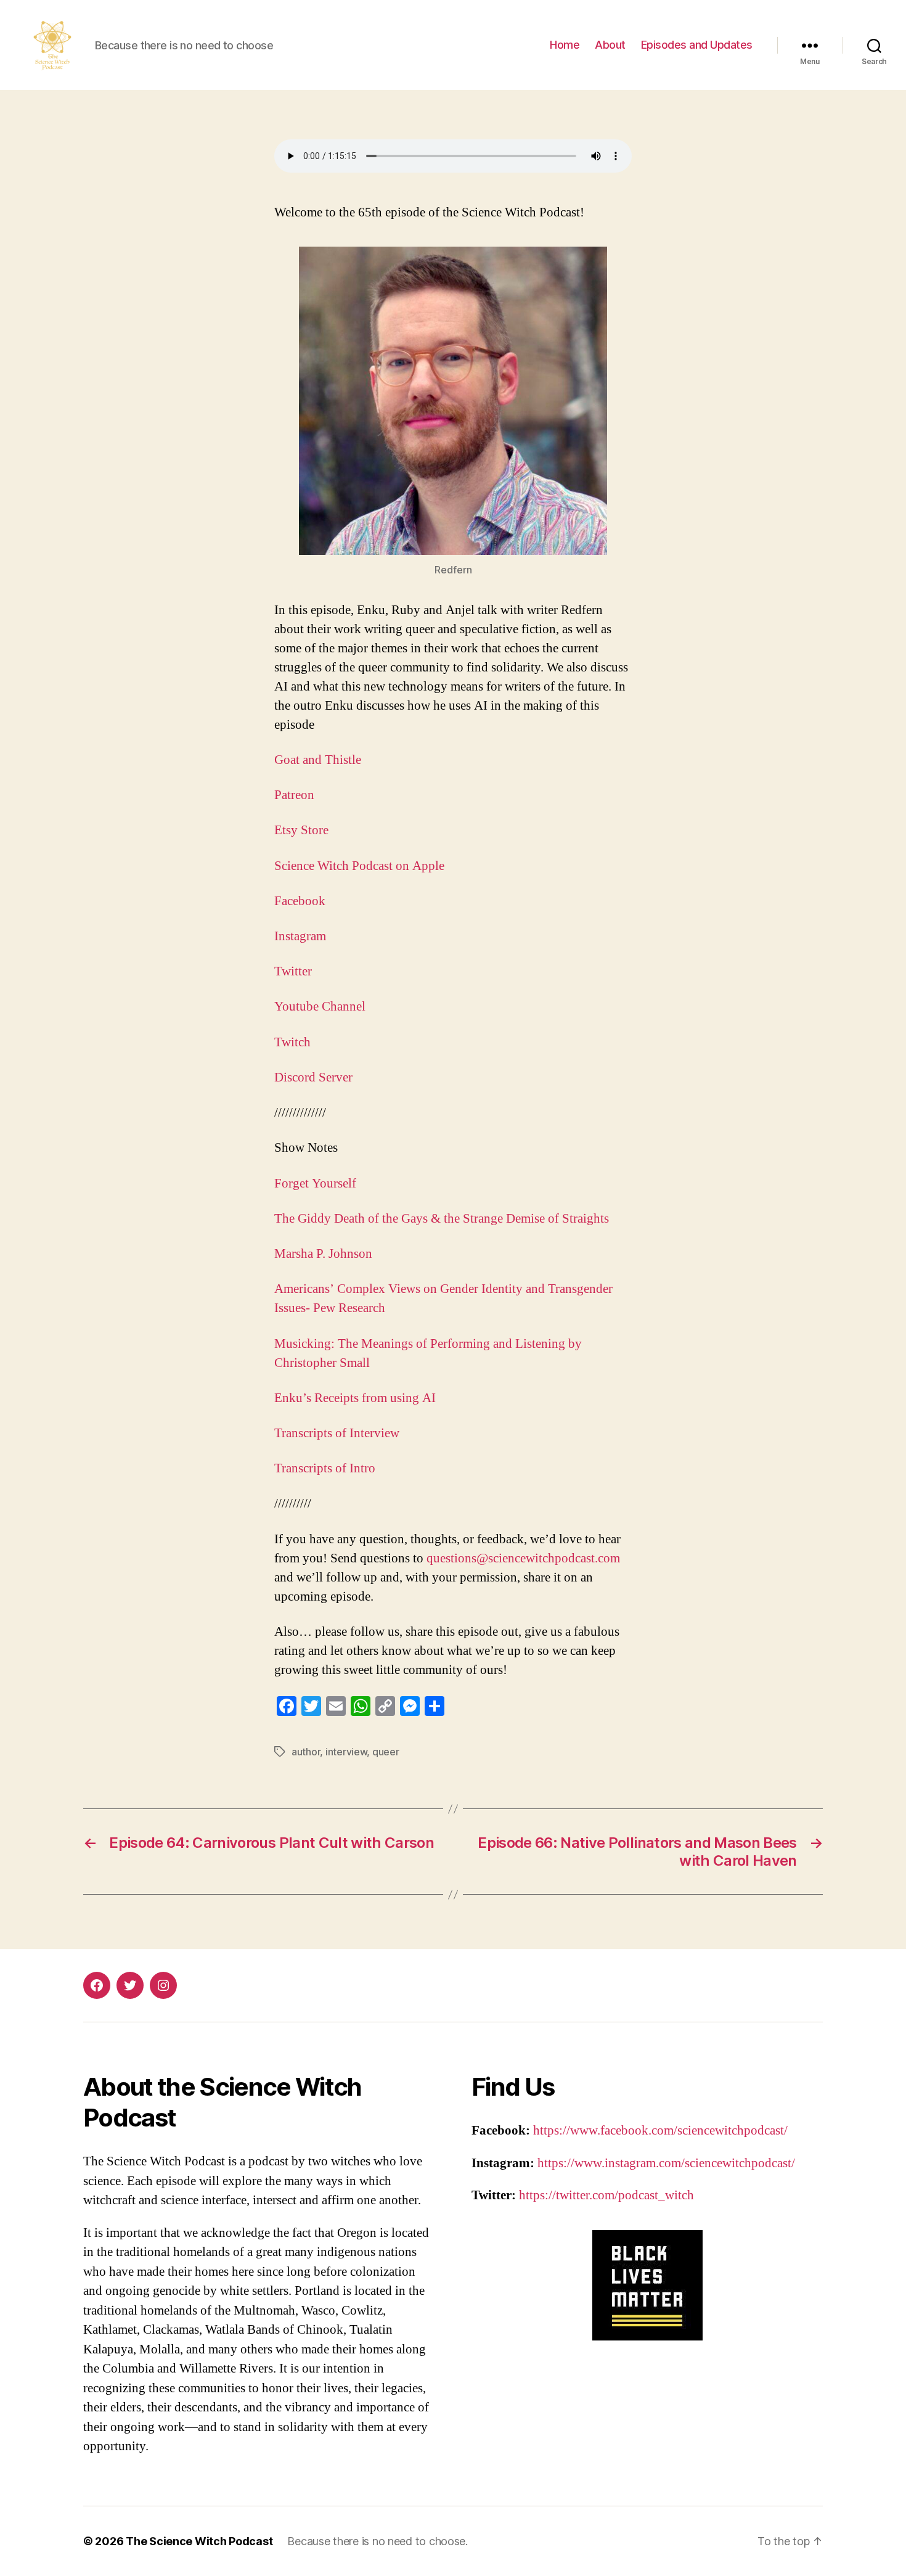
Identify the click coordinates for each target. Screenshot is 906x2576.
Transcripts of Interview (338, 1433)
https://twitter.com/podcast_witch (606, 2195)
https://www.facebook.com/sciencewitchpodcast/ (660, 2131)
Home (565, 45)
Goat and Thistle (318, 760)
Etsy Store (301, 830)
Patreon (294, 795)
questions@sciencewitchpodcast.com (523, 1558)
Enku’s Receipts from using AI (357, 1398)
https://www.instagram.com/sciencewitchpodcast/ (666, 2163)
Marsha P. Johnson (323, 1254)
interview (346, 1752)
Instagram (300, 936)
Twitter (293, 971)
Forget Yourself (315, 1183)
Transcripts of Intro (326, 1468)
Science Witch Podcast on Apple (359, 866)
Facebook (300, 901)
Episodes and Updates (697, 45)
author (306, 1752)
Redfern (453, 570)
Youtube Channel (320, 1007)
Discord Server (313, 1077)
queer (386, 1752)
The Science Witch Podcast (199, 2541)
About (610, 45)
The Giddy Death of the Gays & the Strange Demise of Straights (442, 1219)
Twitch (292, 1042)
